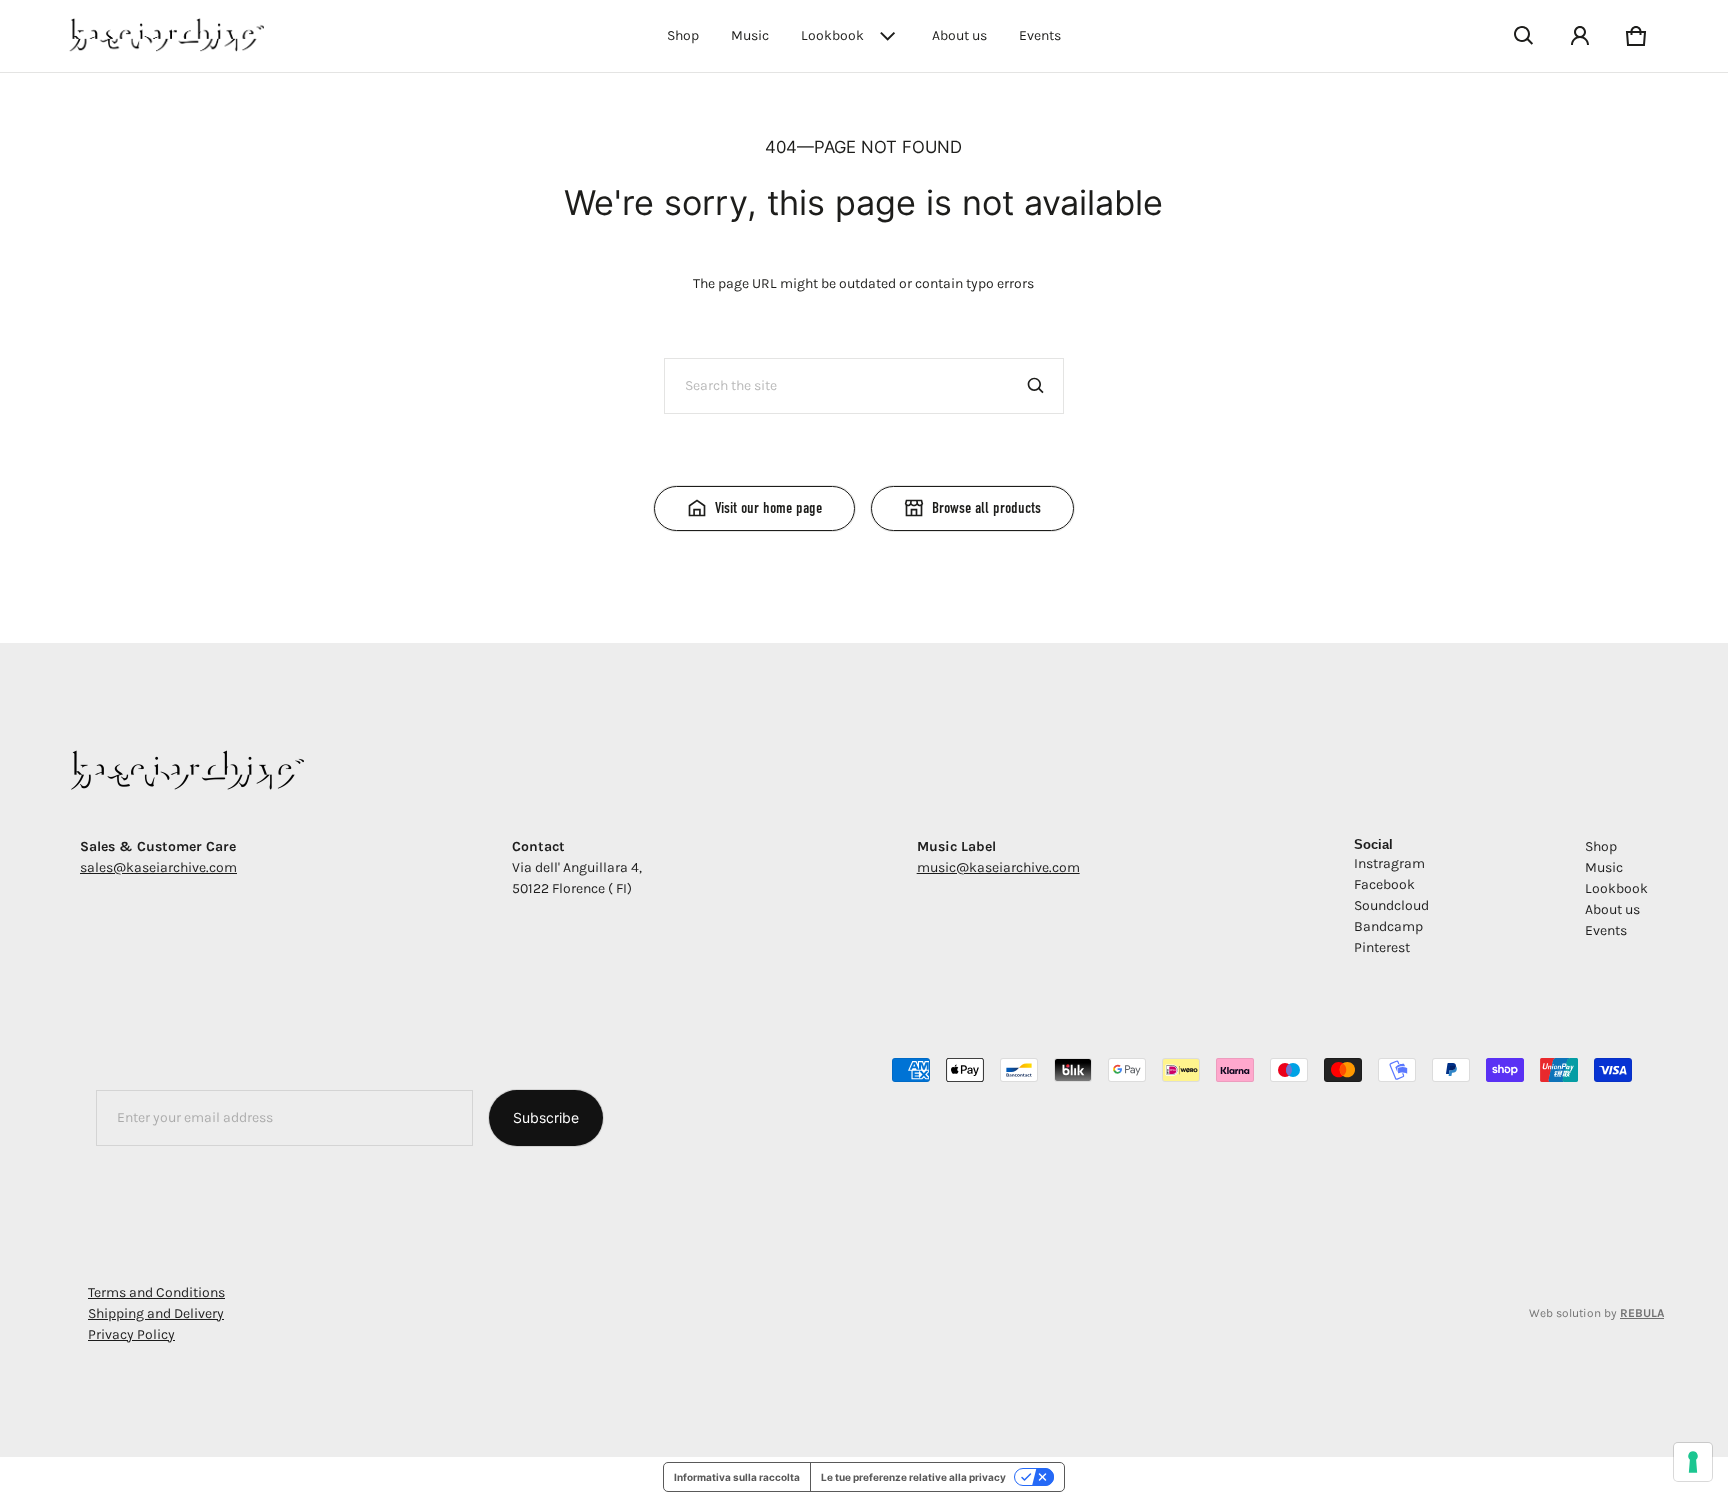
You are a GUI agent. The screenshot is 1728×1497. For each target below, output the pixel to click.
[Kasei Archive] (164, 35)
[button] (1524, 36)
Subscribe (546, 1117)
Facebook (1384, 884)
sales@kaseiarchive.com (158, 867)
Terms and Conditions (156, 1292)
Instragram (1389, 863)
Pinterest (1382, 947)
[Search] (1036, 386)
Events (1040, 35)
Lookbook (832, 35)
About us (959, 35)
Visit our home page (768, 508)
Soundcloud (1391, 905)
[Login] (1580, 36)
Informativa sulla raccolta (737, 1477)
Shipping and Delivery (156, 1313)
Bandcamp (1388, 926)
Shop (683, 35)
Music (750, 35)
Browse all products (986, 508)
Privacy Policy (131, 1334)
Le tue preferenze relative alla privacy (913, 1477)
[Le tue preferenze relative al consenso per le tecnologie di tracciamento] (1693, 1462)
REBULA (1642, 1313)
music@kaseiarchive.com (998, 867)
